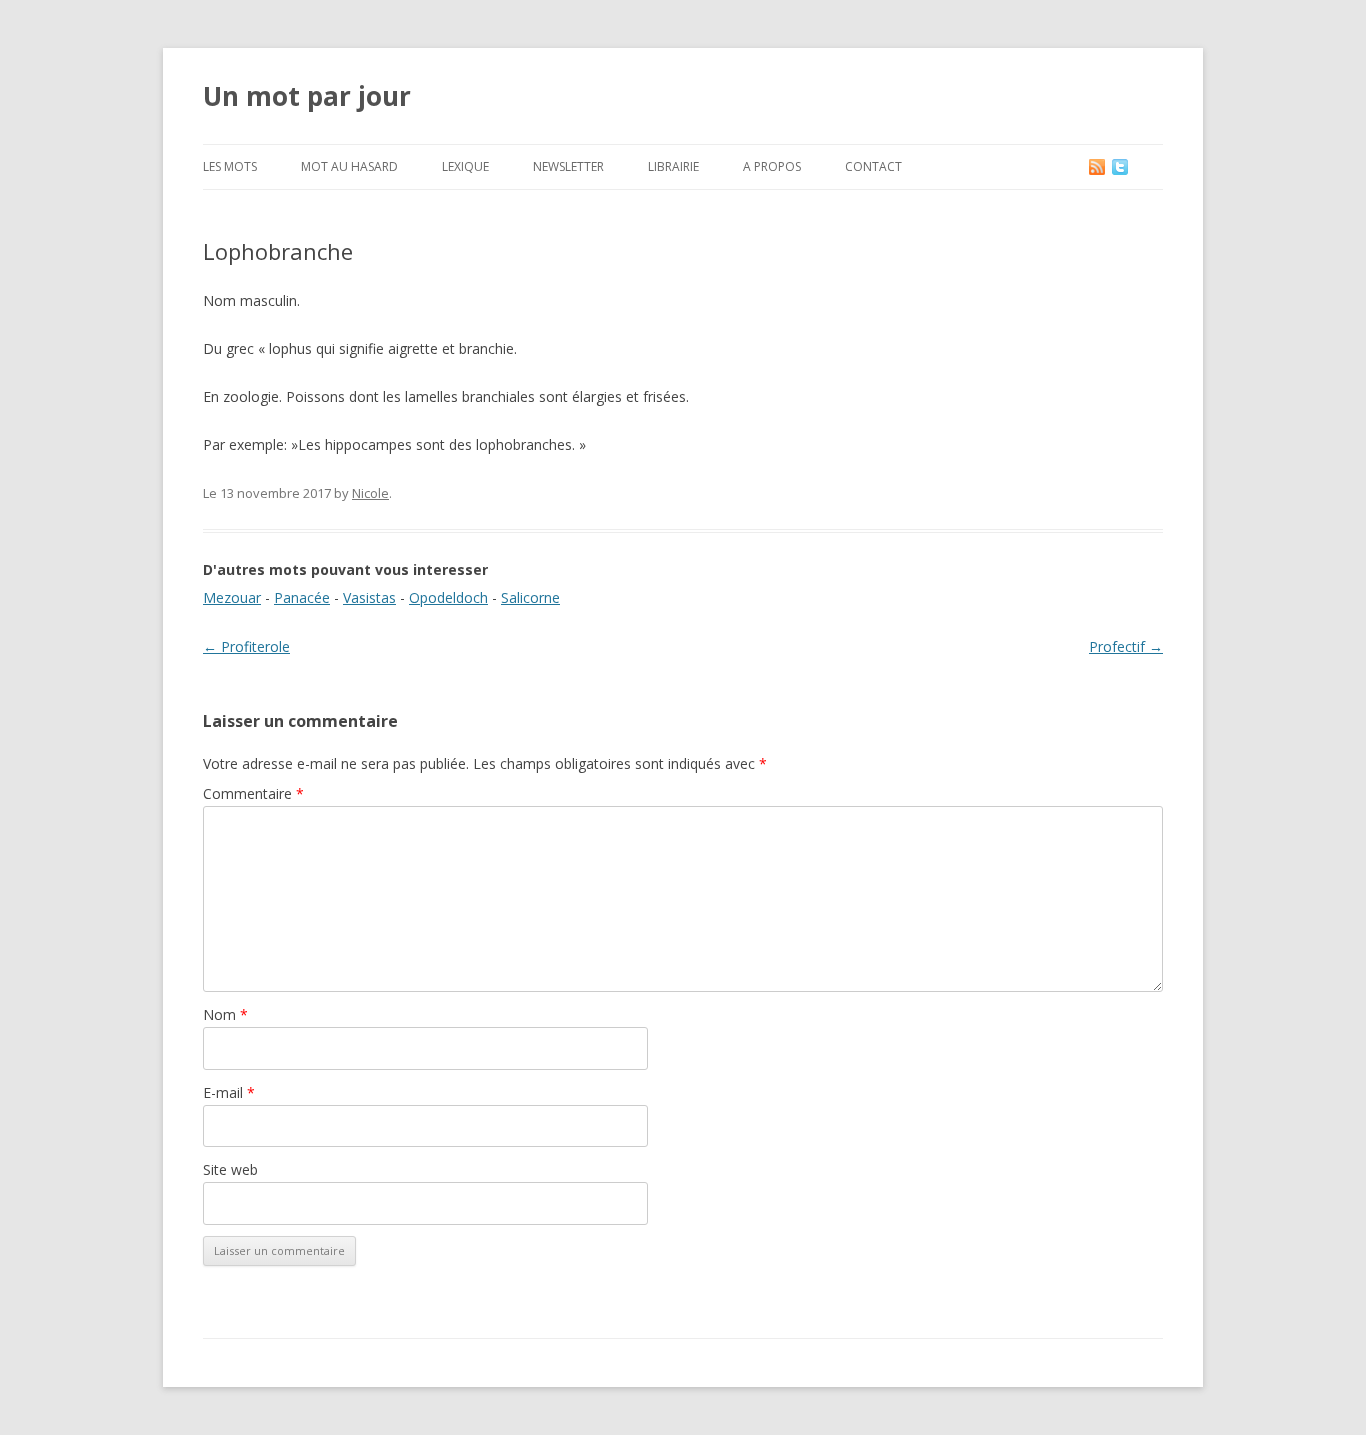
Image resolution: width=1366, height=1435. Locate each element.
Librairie (673, 166)
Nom (225, 1014)
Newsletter (568, 166)
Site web (230, 1169)
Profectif (1126, 646)
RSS (1098, 166)
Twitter (1136, 166)
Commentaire (253, 793)
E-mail (229, 1092)
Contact (873, 166)
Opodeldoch (448, 597)
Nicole (370, 493)
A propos (772, 166)
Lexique (465, 166)
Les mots (230, 166)
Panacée (302, 597)
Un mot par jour (307, 96)
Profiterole (246, 646)
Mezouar (232, 597)
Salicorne (530, 597)
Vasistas (369, 597)
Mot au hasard (349, 166)
